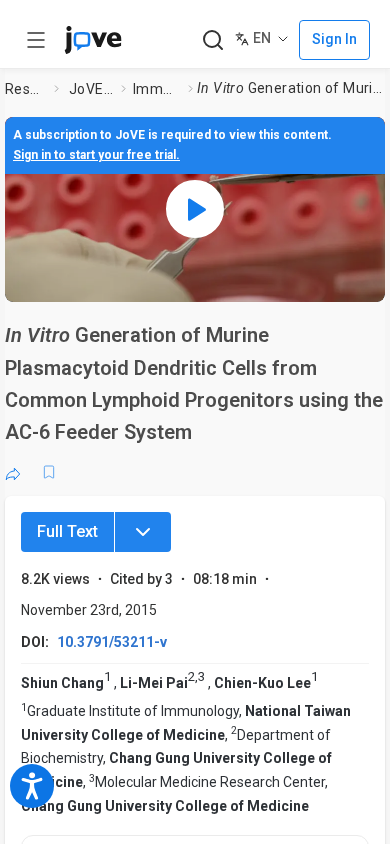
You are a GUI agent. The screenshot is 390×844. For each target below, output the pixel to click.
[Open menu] (36, 40)
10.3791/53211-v (112, 642)
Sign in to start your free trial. (96, 155)
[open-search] (212, 40)
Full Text (67, 531)
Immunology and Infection (156, 89)
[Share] (13, 472)
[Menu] (143, 532)
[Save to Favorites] (49, 472)
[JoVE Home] (93, 40)
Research (25, 89)
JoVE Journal (91, 89)
